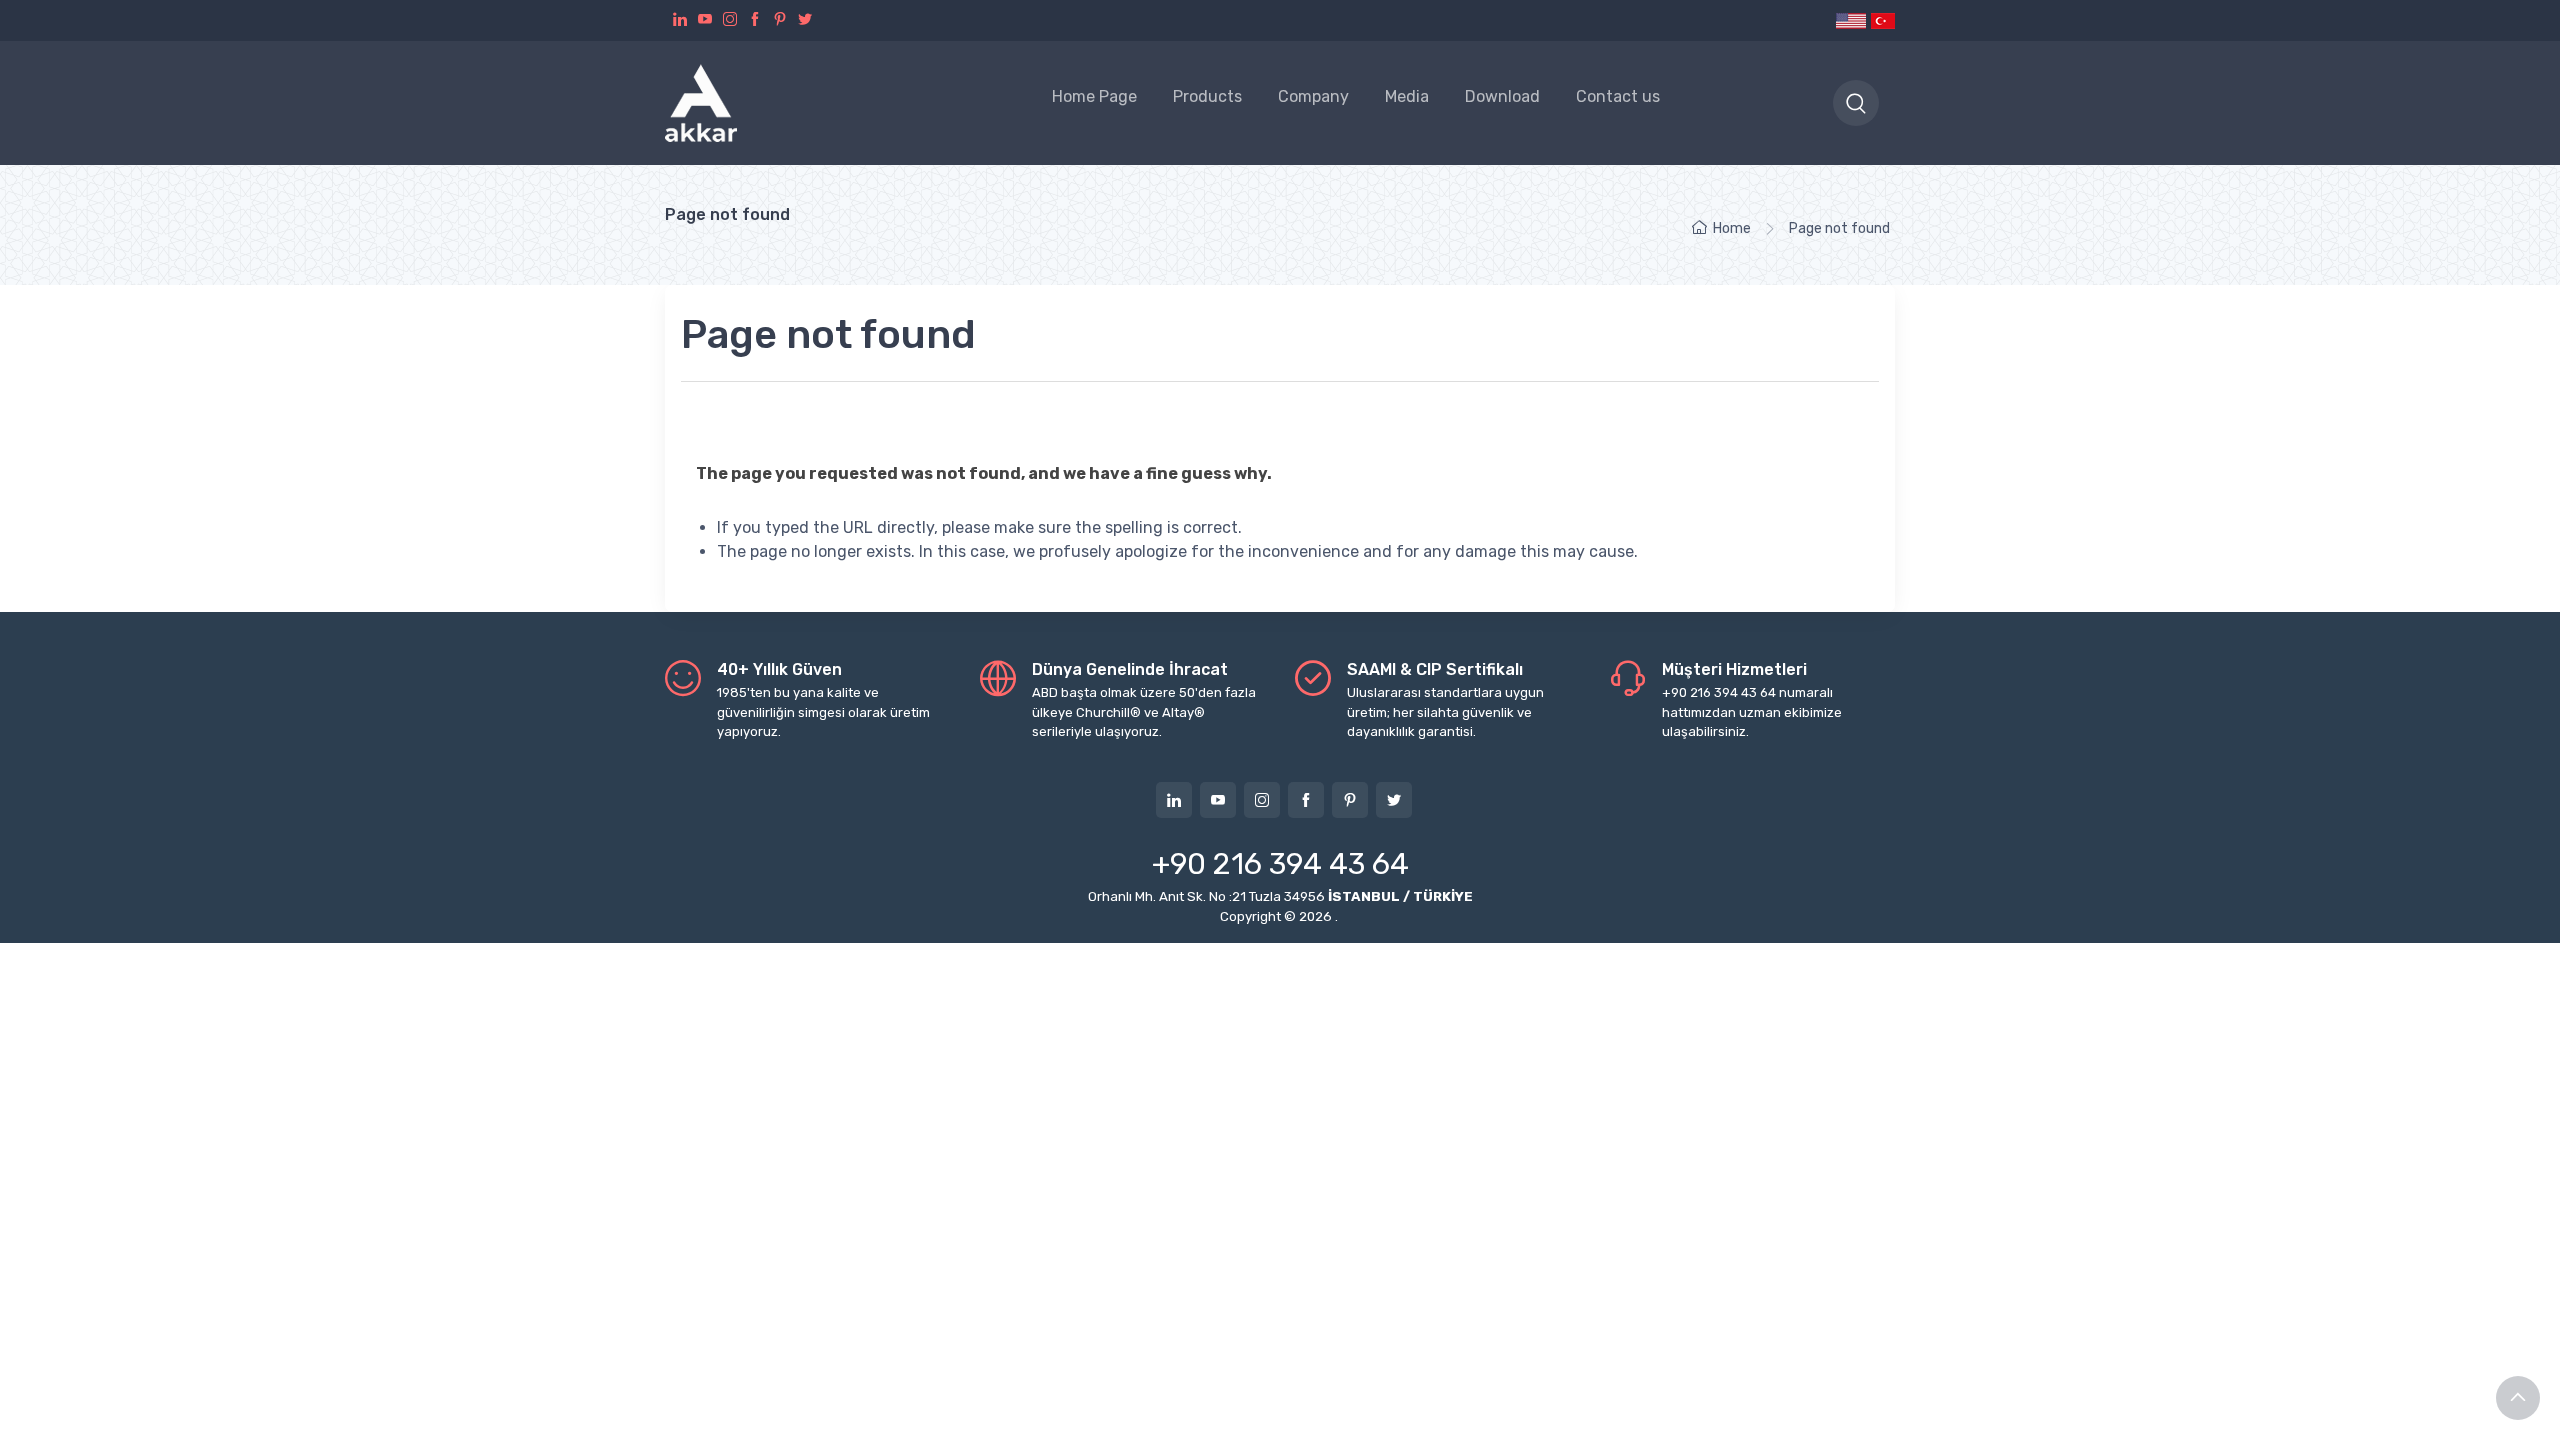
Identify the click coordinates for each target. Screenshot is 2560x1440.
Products (1207, 96)
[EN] (1851, 20)
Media (1407, 96)
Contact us (1618, 96)
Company (1313, 96)
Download (1502, 96)
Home (1732, 228)
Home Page (1094, 96)
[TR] (1882, 20)
